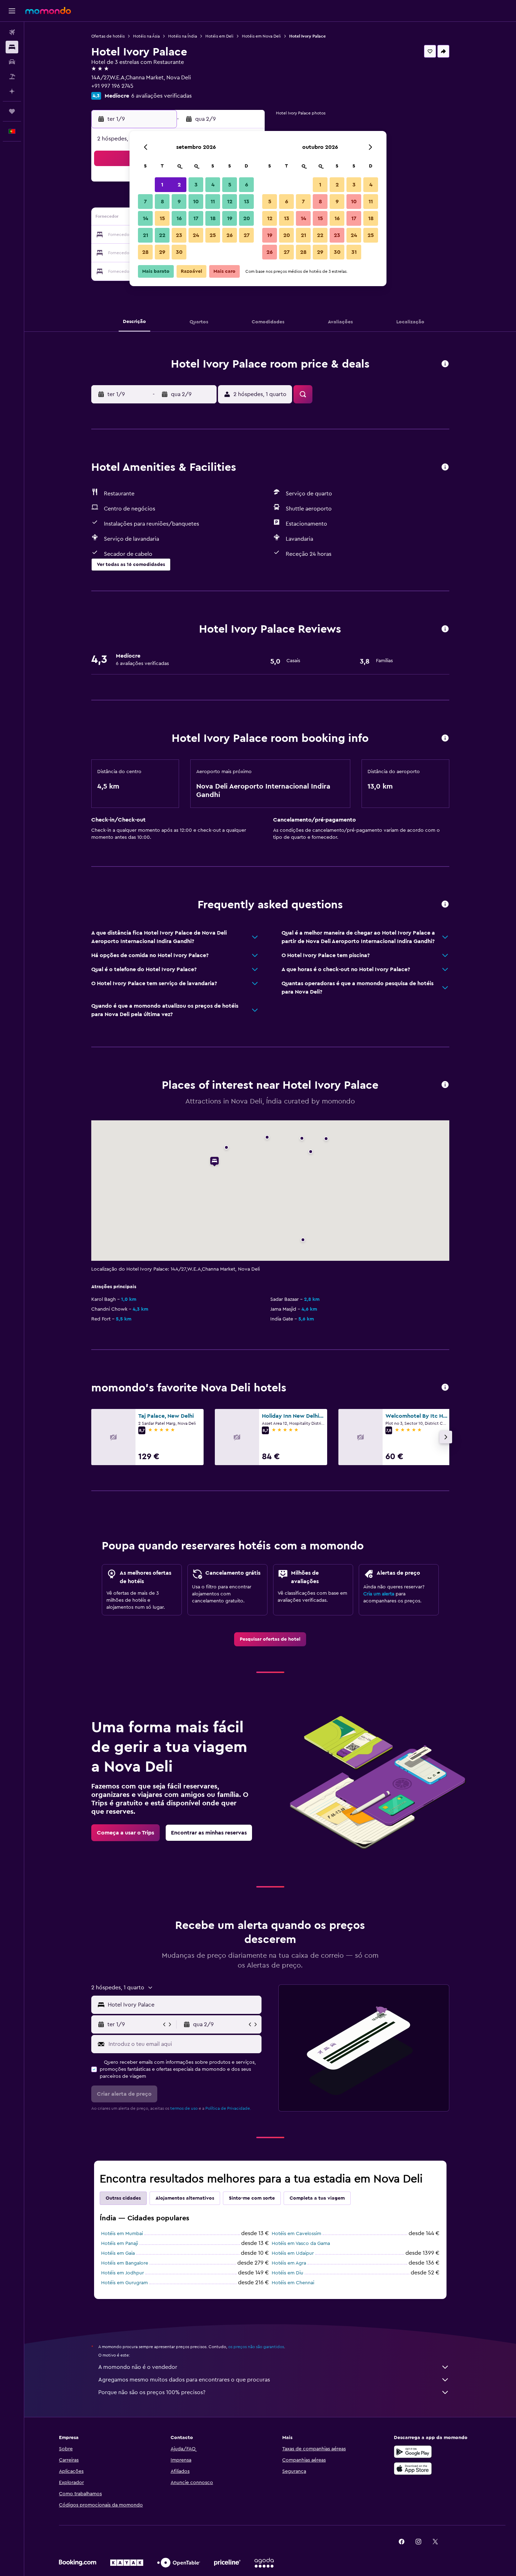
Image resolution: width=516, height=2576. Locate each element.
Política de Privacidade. (228, 2108)
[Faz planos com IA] (12, 91)
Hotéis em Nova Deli (261, 36)
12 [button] (230, 202)
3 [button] (196, 185)
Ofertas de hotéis (108, 36)
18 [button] (213, 218)
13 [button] (247, 202)
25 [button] (213, 235)
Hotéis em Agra (289, 2263)
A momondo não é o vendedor (138, 2367)
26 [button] (230, 235)
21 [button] (145, 235)
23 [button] (179, 235)
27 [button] (247, 235)
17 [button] (196, 218)
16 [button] (179, 218)
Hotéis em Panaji (120, 2244)
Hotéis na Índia (183, 36)
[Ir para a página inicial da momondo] (48, 11)
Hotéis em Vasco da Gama (301, 2244)
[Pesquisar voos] (12, 32)
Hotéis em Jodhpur (123, 2273)
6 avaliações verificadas (161, 96)
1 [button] (162, 185)
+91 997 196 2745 (112, 86)
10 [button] (196, 202)
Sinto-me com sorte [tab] (252, 2198)
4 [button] (213, 185)
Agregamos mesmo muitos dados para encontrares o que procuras (184, 2380)
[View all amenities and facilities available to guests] (445, 467)
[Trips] (12, 111)
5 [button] (230, 185)
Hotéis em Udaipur (293, 2253)
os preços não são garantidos (256, 2347)
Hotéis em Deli (219, 36)
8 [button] (162, 202)
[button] (12, 11)
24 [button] (196, 235)
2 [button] (179, 185)
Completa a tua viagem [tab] (317, 2198)
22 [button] (162, 235)
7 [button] (145, 202)
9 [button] (179, 202)
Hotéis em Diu (287, 2273)
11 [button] (213, 202)
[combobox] (183, 2005)
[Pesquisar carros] (12, 62)
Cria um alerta (379, 1594)
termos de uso (184, 2108)
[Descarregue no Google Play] (413, 2452)
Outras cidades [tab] (123, 2198)
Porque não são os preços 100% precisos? (152, 2392)
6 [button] (247, 185)
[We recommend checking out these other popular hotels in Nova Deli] (445, 1388)
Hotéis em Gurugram (124, 2283)
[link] (270, 1639)
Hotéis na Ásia (146, 36)
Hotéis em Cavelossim (296, 2234)
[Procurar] (12, 47)
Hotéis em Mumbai (122, 2234)
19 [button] (230, 218)
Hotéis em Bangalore (125, 2263)
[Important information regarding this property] (445, 739)
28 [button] (145, 252)
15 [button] (162, 218)
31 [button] (354, 252)
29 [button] (162, 252)
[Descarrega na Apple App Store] (413, 2469)
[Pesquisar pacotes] (12, 77)
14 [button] (145, 218)
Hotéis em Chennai (293, 2283)
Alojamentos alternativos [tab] (185, 2198)
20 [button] (247, 218)
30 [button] (179, 252)
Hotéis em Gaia (118, 2253)
